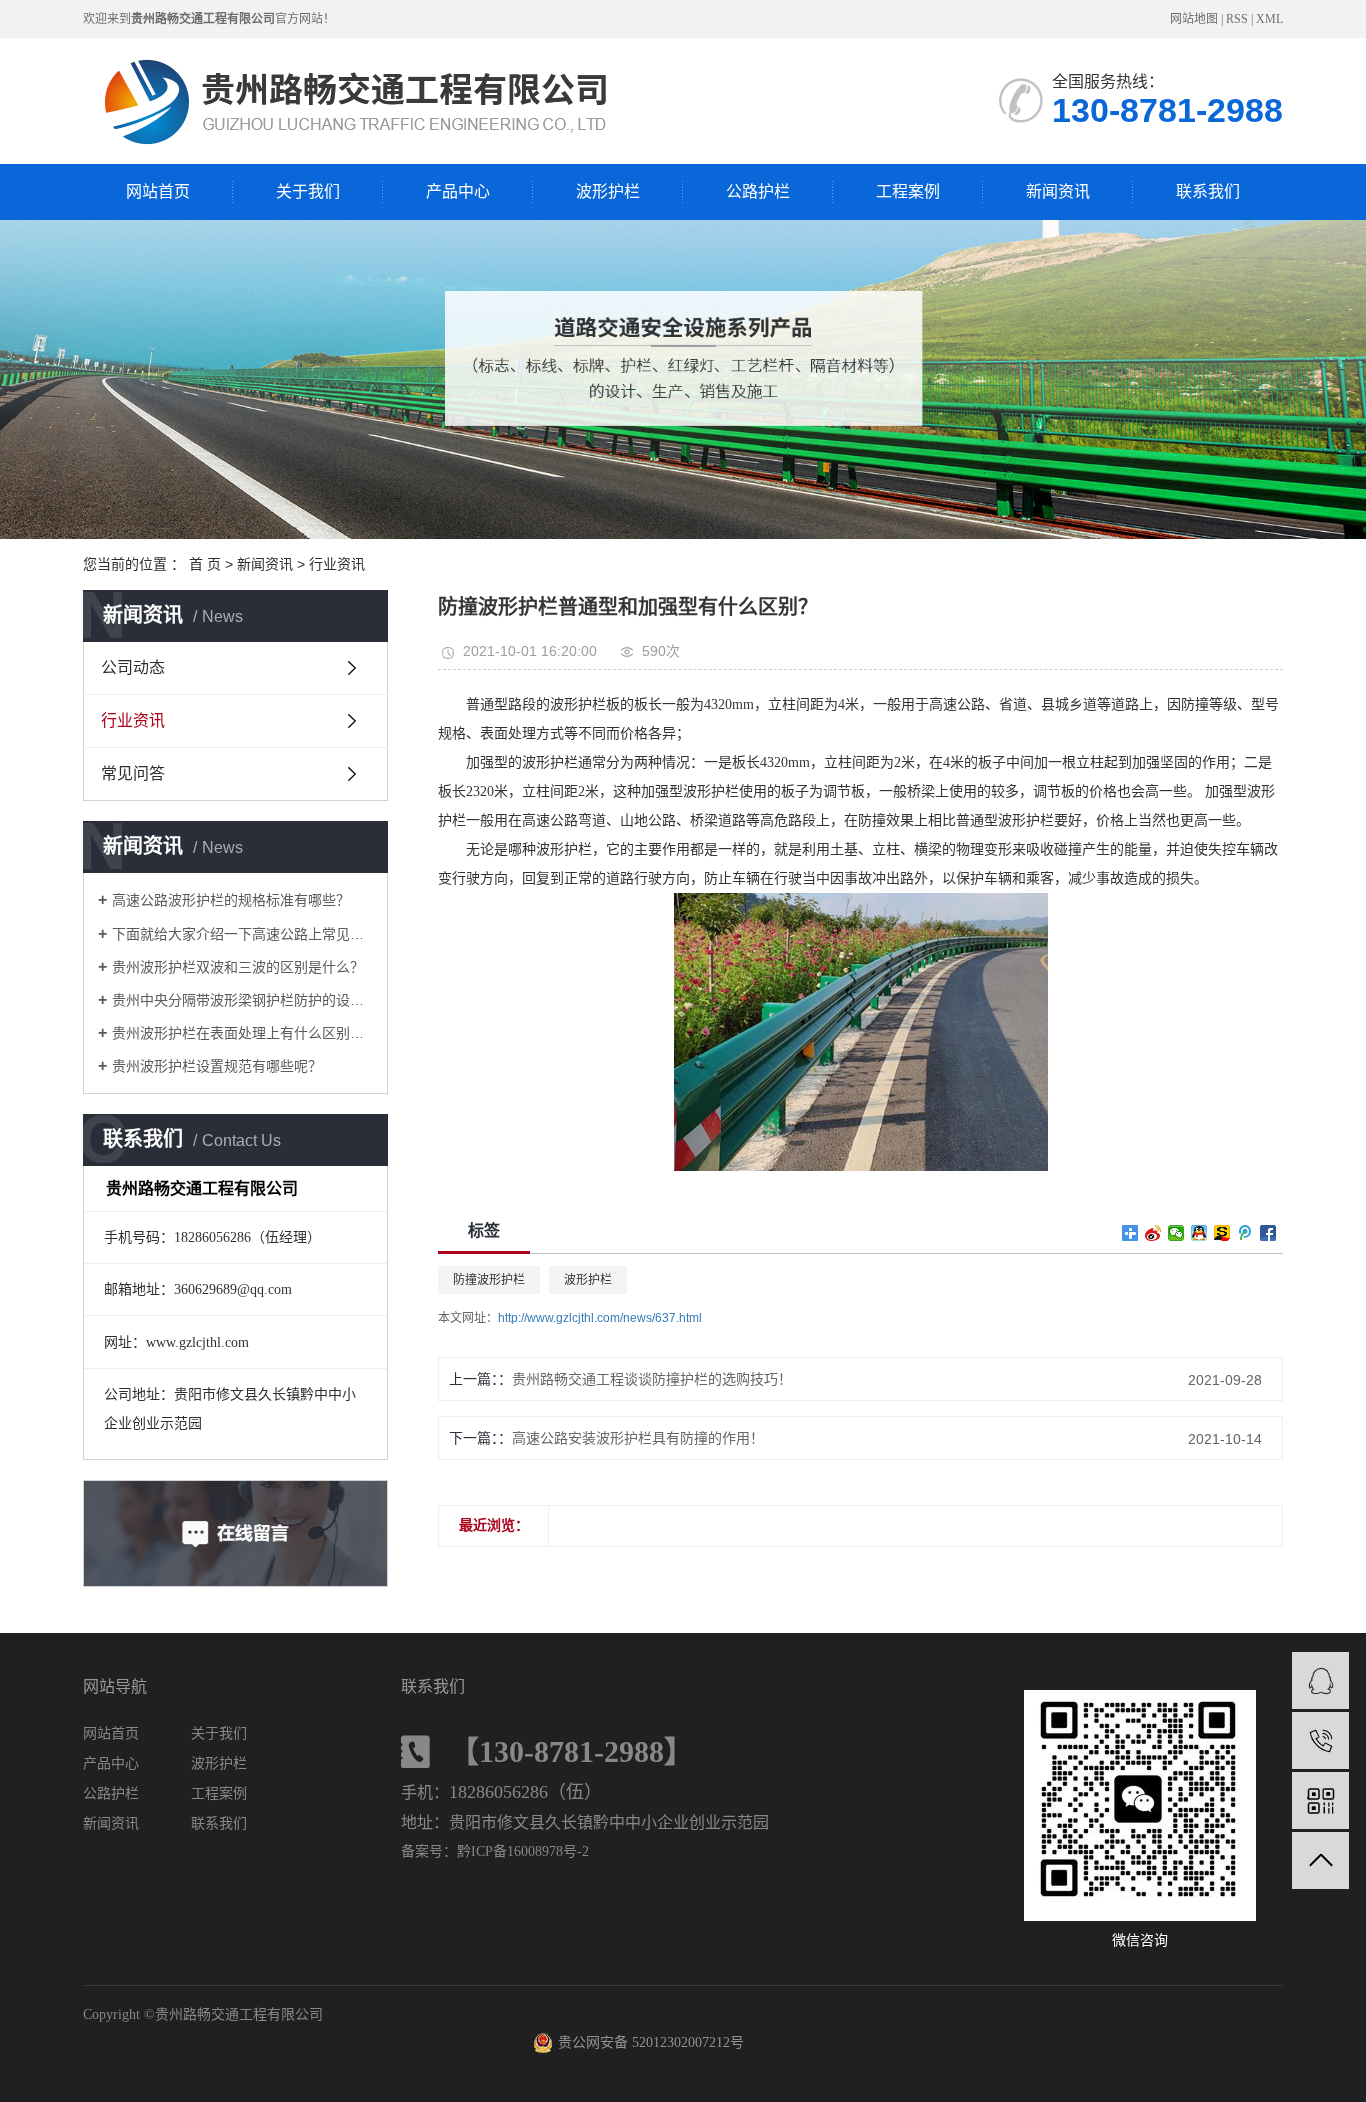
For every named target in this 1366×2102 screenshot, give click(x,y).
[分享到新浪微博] (1153, 1233)
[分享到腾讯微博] (1245, 1233)
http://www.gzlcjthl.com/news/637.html (600, 1318)
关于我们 (308, 191)
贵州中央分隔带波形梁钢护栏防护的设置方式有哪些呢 (242, 1000)
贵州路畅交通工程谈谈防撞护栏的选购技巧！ (652, 1379)
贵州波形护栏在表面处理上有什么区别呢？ (242, 1033)
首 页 (205, 564)
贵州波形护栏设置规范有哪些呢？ (217, 1066)
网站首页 (158, 191)
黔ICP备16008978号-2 (523, 1851)
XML (1269, 19)
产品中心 (458, 191)
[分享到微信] (1176, 1233)
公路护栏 (758, 191)
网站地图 (1194, 19)
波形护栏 (608, 191)
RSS (1237, 19)
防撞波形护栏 (489, 1280)
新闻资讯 (1058, 191)
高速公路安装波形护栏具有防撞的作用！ (638, 1438)
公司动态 (133, 667)
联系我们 (1208, 191)
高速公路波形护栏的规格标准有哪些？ (231, 900)
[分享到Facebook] (1268, 1233)
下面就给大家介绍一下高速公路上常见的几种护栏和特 (242, 934)
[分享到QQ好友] (1199, 1233)
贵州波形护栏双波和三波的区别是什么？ (238, 967)
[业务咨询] (1320, 1680)
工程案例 (908, 191)
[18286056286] (1320, 1740)
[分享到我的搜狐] (1222, 1233)
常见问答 (133, 773)
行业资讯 (337, 564)
